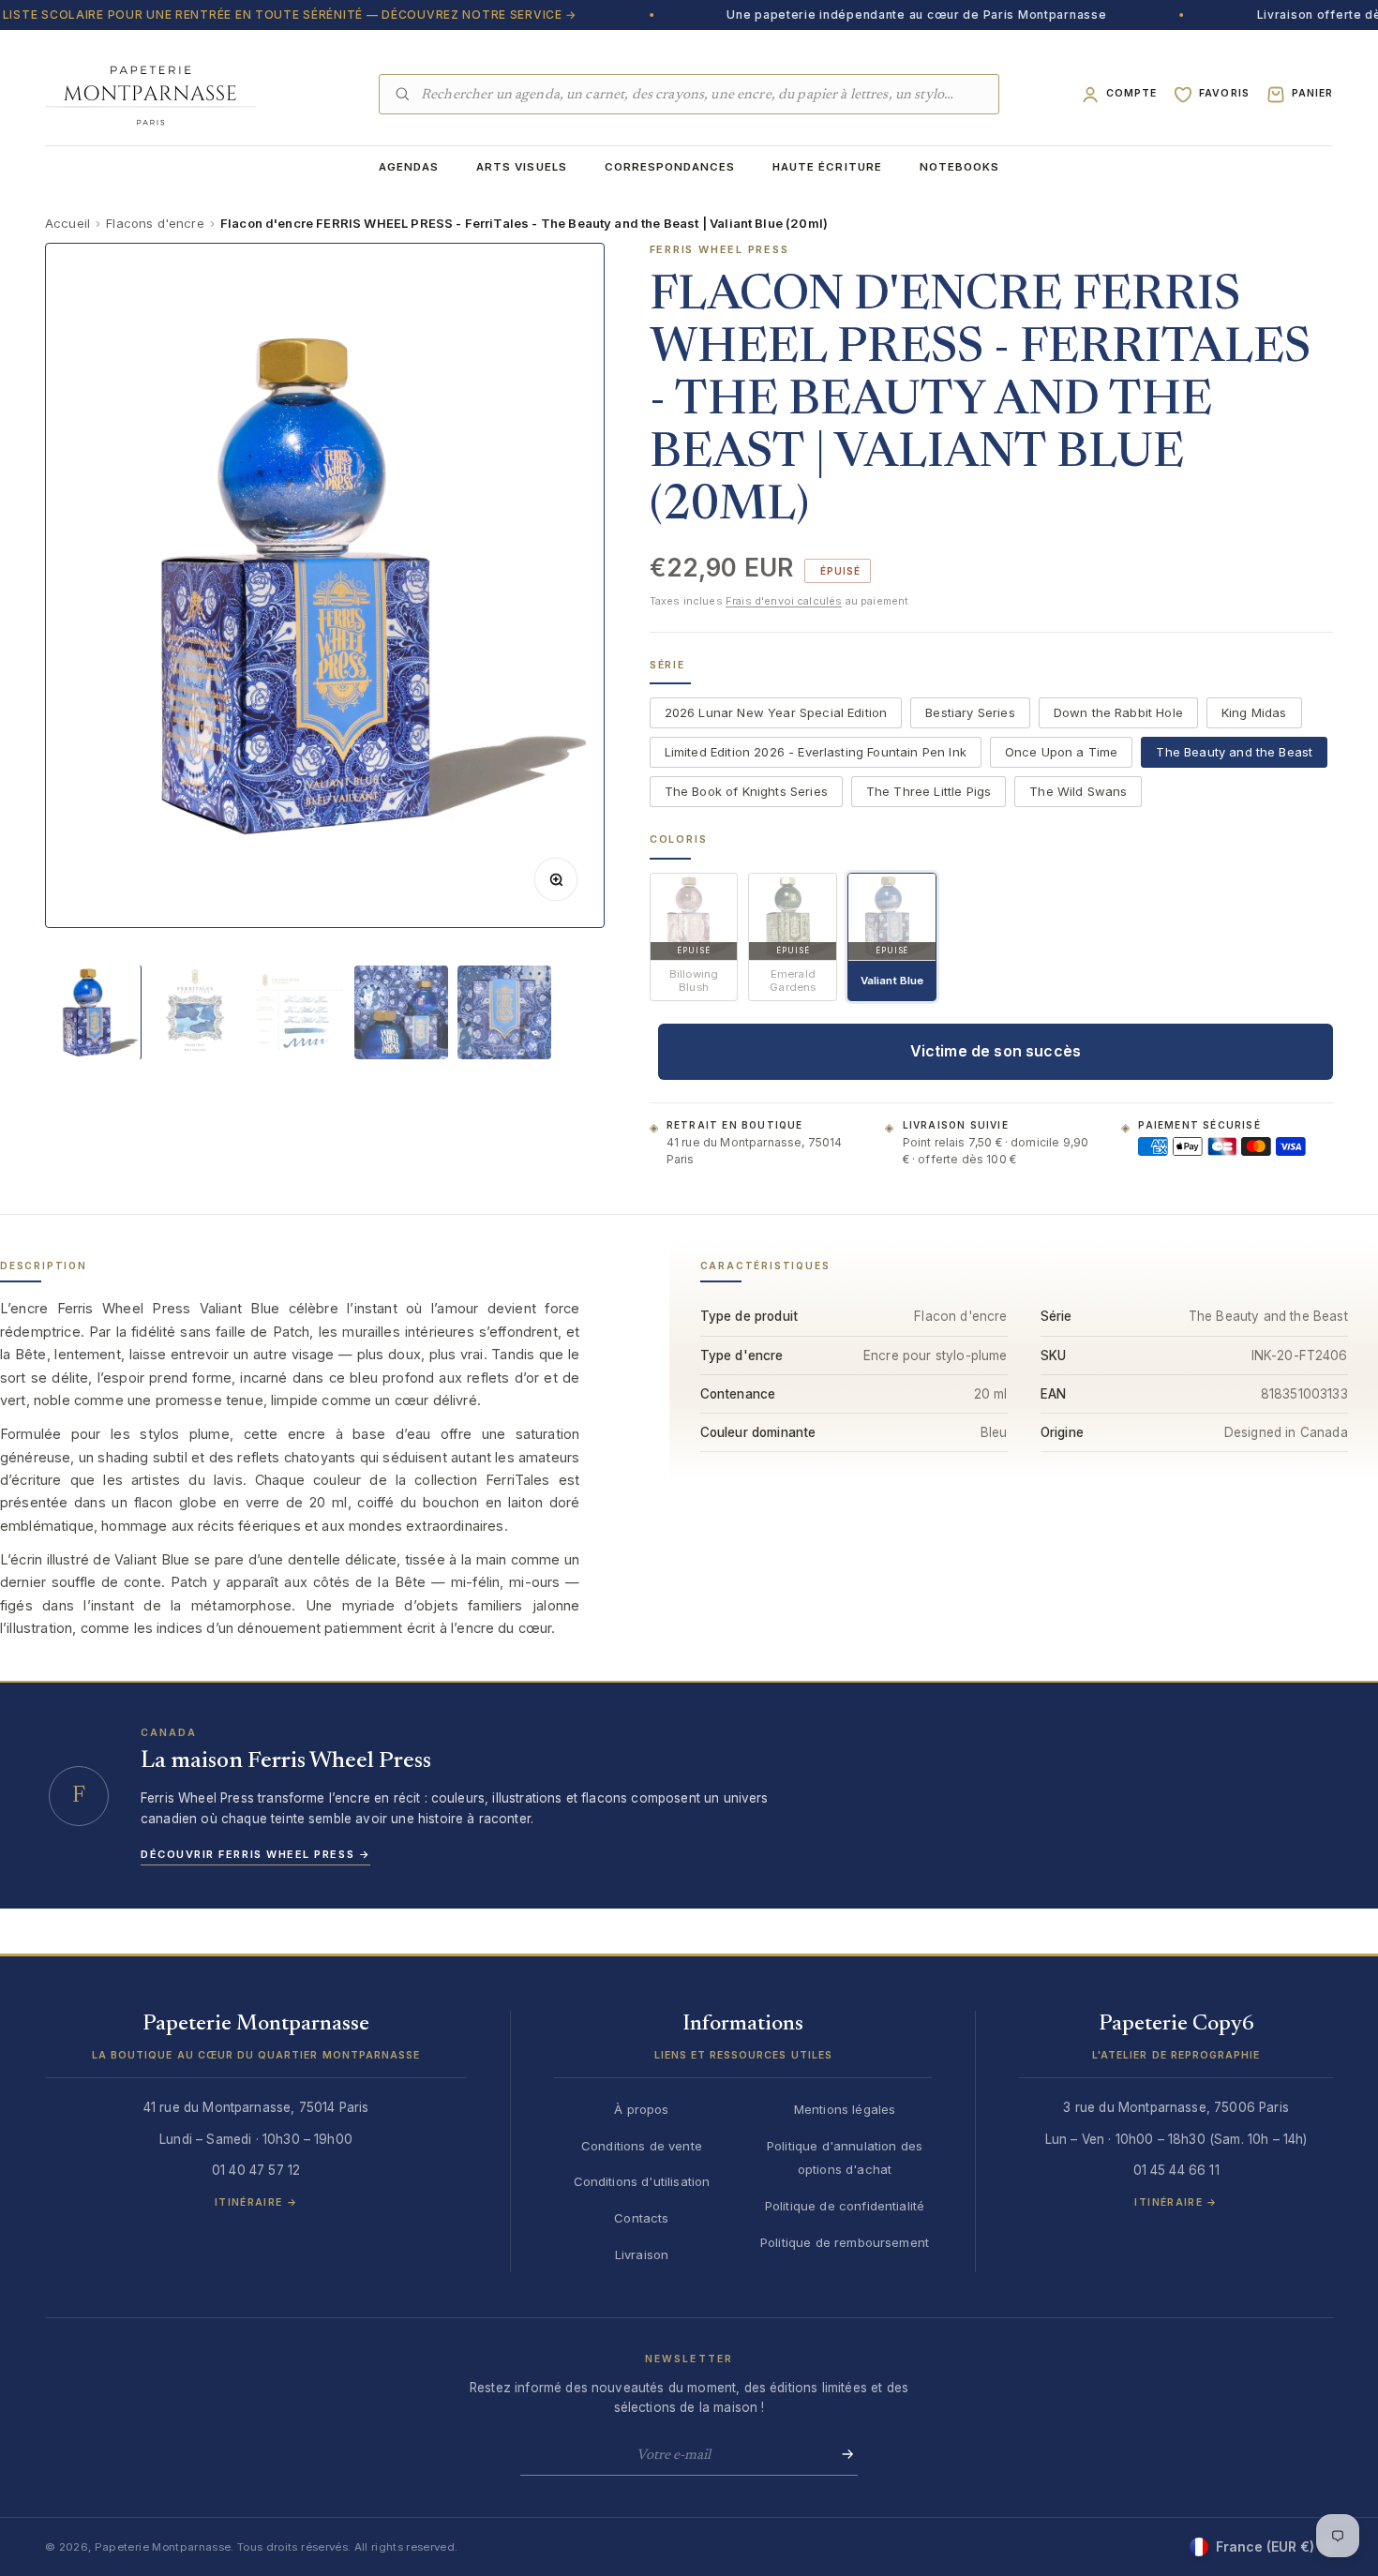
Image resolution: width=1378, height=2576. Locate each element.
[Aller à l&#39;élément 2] (195, 1012)
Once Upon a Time (1062, 753)
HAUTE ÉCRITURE (827, 167)
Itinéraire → (256, 2202)
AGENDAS (409, 167)
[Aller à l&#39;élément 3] (298, 1012)
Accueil (67, 223)
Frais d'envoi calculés (784, 602)
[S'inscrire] (842, 2454)
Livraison (642, 2254)
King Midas (1254, 713)
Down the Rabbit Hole (1118, 713)
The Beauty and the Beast (1234, 753)
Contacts (641, 2218)
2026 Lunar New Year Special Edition (776, 713)
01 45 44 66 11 (1176, 2170)
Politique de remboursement (845, 2242)
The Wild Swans (1078, 792)
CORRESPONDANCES (670, 167)
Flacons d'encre (155, 223)
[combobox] (703, 95)
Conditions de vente (642, 2146)
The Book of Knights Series (746, 792)
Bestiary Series (970, 713)
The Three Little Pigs (929, 792)
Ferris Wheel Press (719, 249)
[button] (256, 2044)
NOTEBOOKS (959, 167)
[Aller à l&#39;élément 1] (92, 1012)
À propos (641, 2109)
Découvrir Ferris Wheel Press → (255, 1854)
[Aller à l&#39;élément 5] (504, 1012)
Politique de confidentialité (845, 2206)
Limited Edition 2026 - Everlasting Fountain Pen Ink (816, 753)
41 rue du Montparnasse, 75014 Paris (755, 1151)
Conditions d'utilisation (642, 2181)
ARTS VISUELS (521, 167)
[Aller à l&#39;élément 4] (401, 1012)
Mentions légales (845, 2109)
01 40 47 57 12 (256, 2170)
